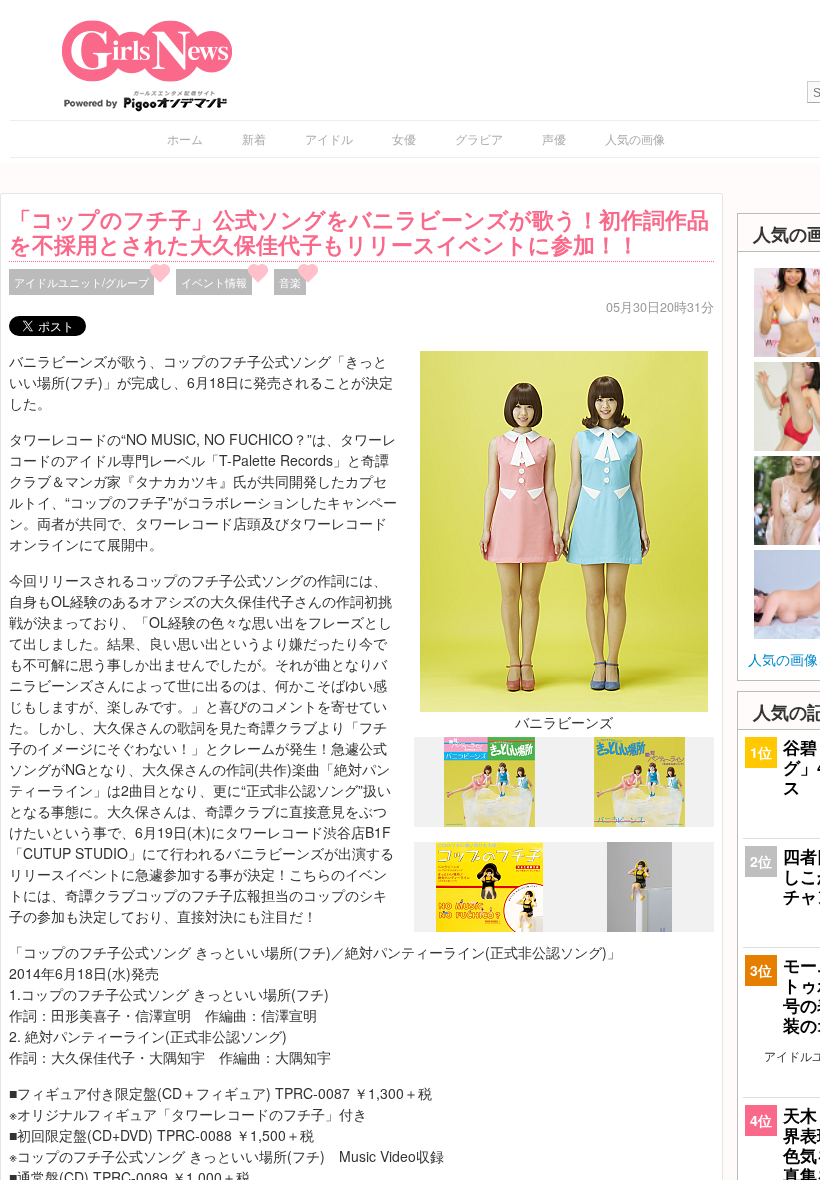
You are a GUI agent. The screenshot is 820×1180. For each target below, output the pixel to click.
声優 (554, 138)
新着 (254, 138)
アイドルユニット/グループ (81, 282)
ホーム (185, 138)
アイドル (329, 138)
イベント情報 (214, 282)
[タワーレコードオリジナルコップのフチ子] (639, 926)
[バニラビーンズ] (564, 529)
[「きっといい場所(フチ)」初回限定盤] (489, 822)
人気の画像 (635, 138)
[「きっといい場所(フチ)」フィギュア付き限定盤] (489, 927)
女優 (404, 138)
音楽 (290, 282)
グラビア (479, 138)
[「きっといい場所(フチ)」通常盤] (639, 821)
